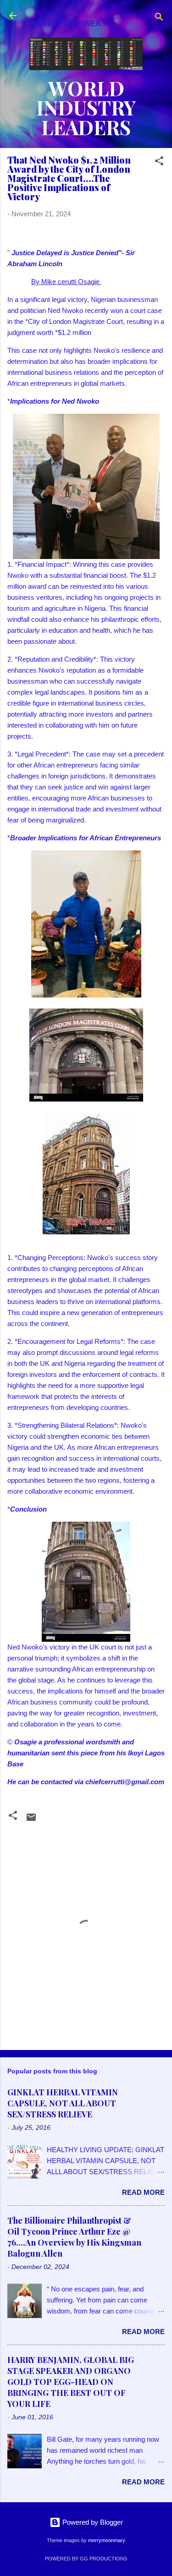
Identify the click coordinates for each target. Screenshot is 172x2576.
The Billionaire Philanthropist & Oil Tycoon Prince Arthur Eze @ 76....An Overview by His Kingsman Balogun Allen (74, 2237)
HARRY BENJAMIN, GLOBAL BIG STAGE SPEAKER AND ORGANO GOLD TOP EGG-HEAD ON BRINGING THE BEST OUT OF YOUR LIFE (71, 2382)
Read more (143, 2192)
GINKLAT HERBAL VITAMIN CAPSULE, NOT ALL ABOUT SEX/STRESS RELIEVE (63, 2103)
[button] (159, 162)
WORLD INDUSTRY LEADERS (86, 108)
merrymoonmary (107, 2540)
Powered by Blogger (92, 2522)
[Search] (159, 19)
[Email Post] (31, 1820)
